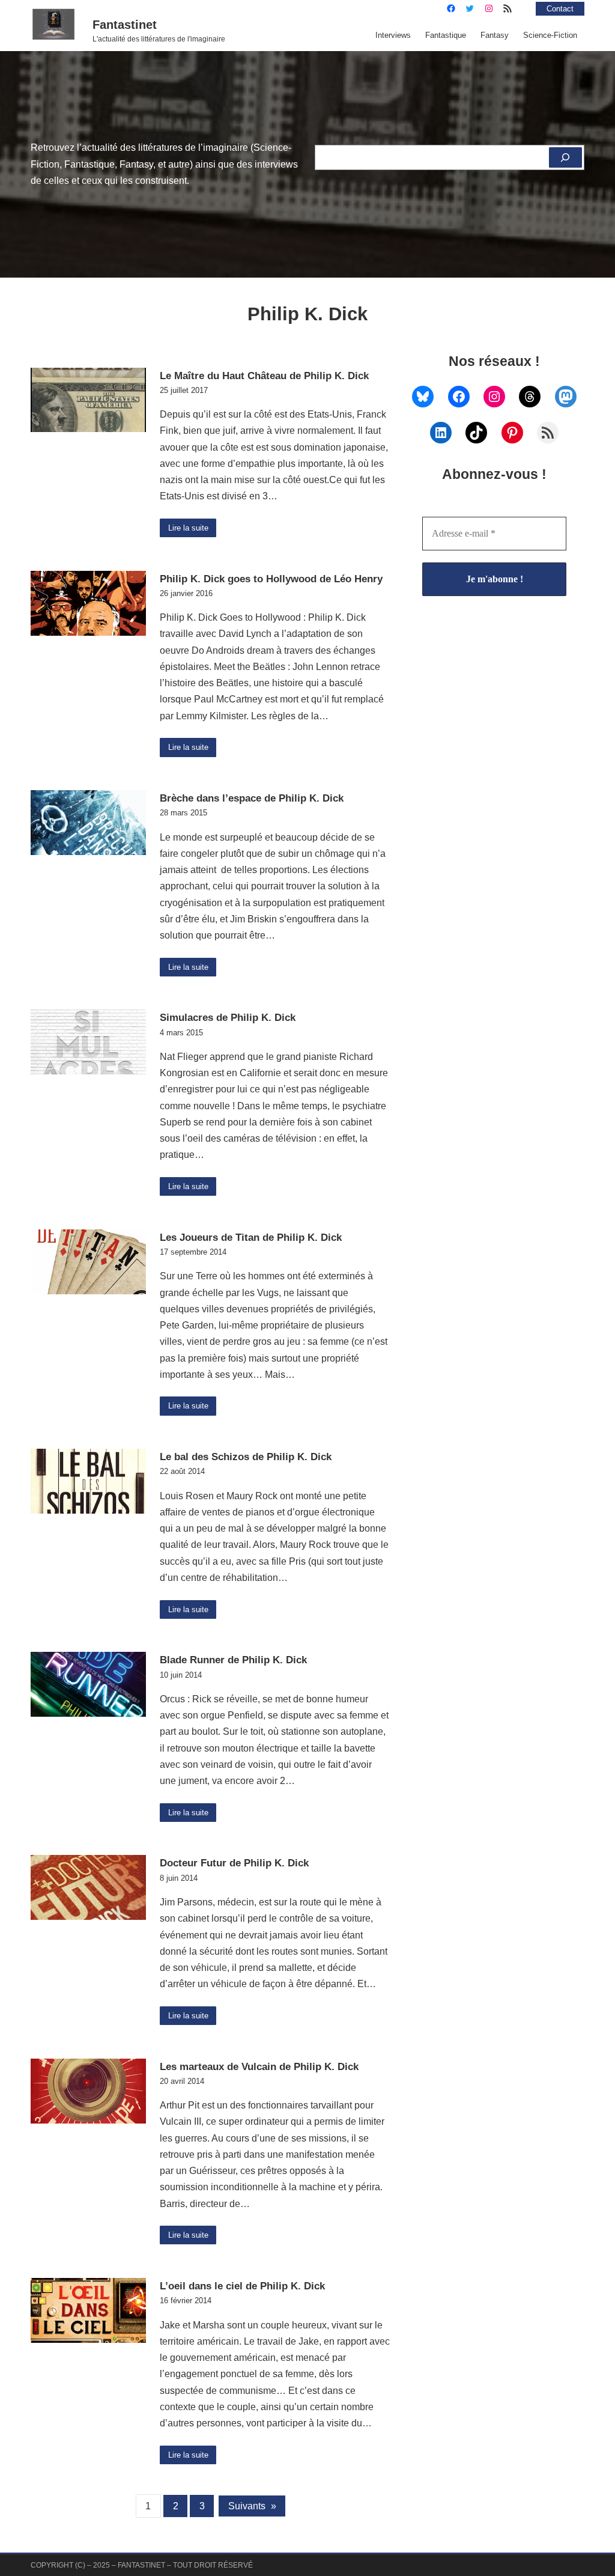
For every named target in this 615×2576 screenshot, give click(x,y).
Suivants (252, 2506)
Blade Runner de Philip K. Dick (233, 1660)
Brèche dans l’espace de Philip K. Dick (252, 798)
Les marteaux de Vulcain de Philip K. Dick (259, 2066)
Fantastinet (125, 25)
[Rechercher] (565, 157)
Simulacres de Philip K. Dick (228, 1017)
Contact (560, 9)
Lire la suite (188, 528)
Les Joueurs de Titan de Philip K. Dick (251, 1237)
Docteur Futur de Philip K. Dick (234, 1863)
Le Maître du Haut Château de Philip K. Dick (264, 376)
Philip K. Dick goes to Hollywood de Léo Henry (271, 579)
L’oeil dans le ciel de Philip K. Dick (242, 2286)
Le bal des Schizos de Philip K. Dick (246, 1457)
